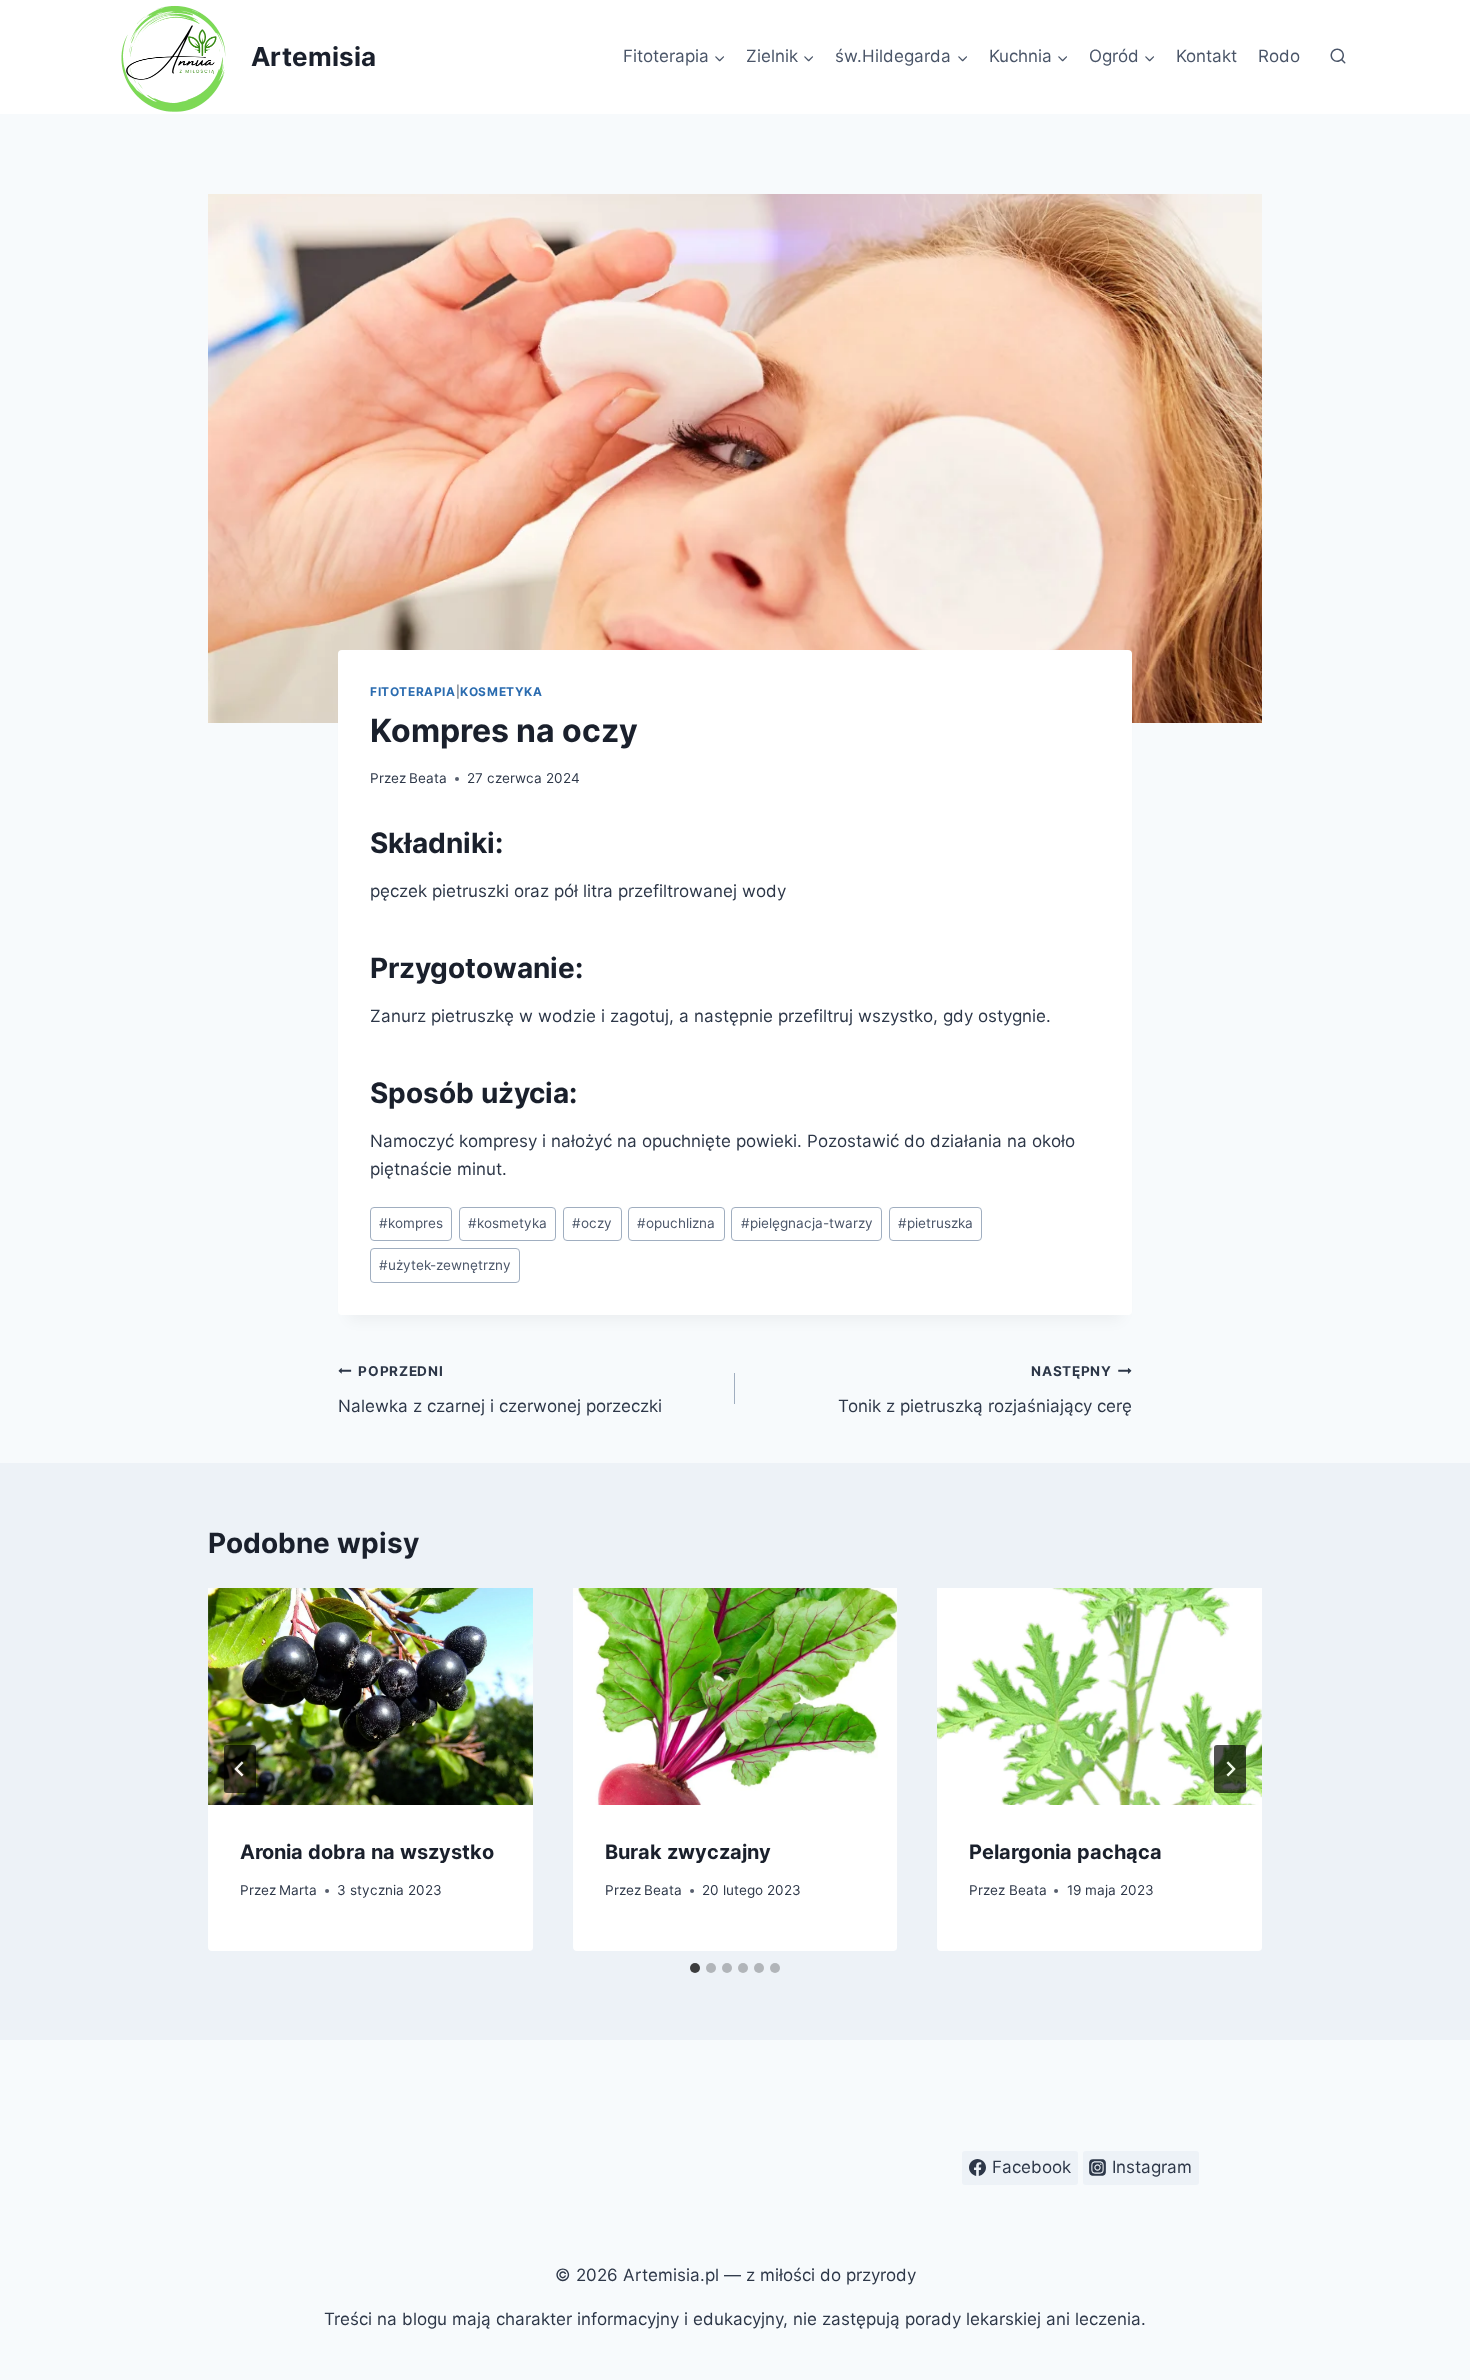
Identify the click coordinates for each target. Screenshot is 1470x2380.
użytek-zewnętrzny (445, 1265)
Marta (298, 1890)
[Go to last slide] (240, 1769)
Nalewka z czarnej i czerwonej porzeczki (500, 1389)
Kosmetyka (501, 691)
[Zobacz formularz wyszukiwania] (1338, 57)
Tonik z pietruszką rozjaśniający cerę (985, 1389)
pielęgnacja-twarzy (807, 1223)
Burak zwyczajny (688, 1852)
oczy (592, 1223)
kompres (411, 1223)
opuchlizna (676, 1223)
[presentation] (370, 1696)
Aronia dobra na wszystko (367, 1852)
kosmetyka (507, 1223)
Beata (428, 778)
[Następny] (1230, 1769)
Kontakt (1206, 56)
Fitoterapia (413, 691)
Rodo (1279, 56)
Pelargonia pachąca (1065, 1852)
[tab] (695, 1968)
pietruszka (935, 1223)
